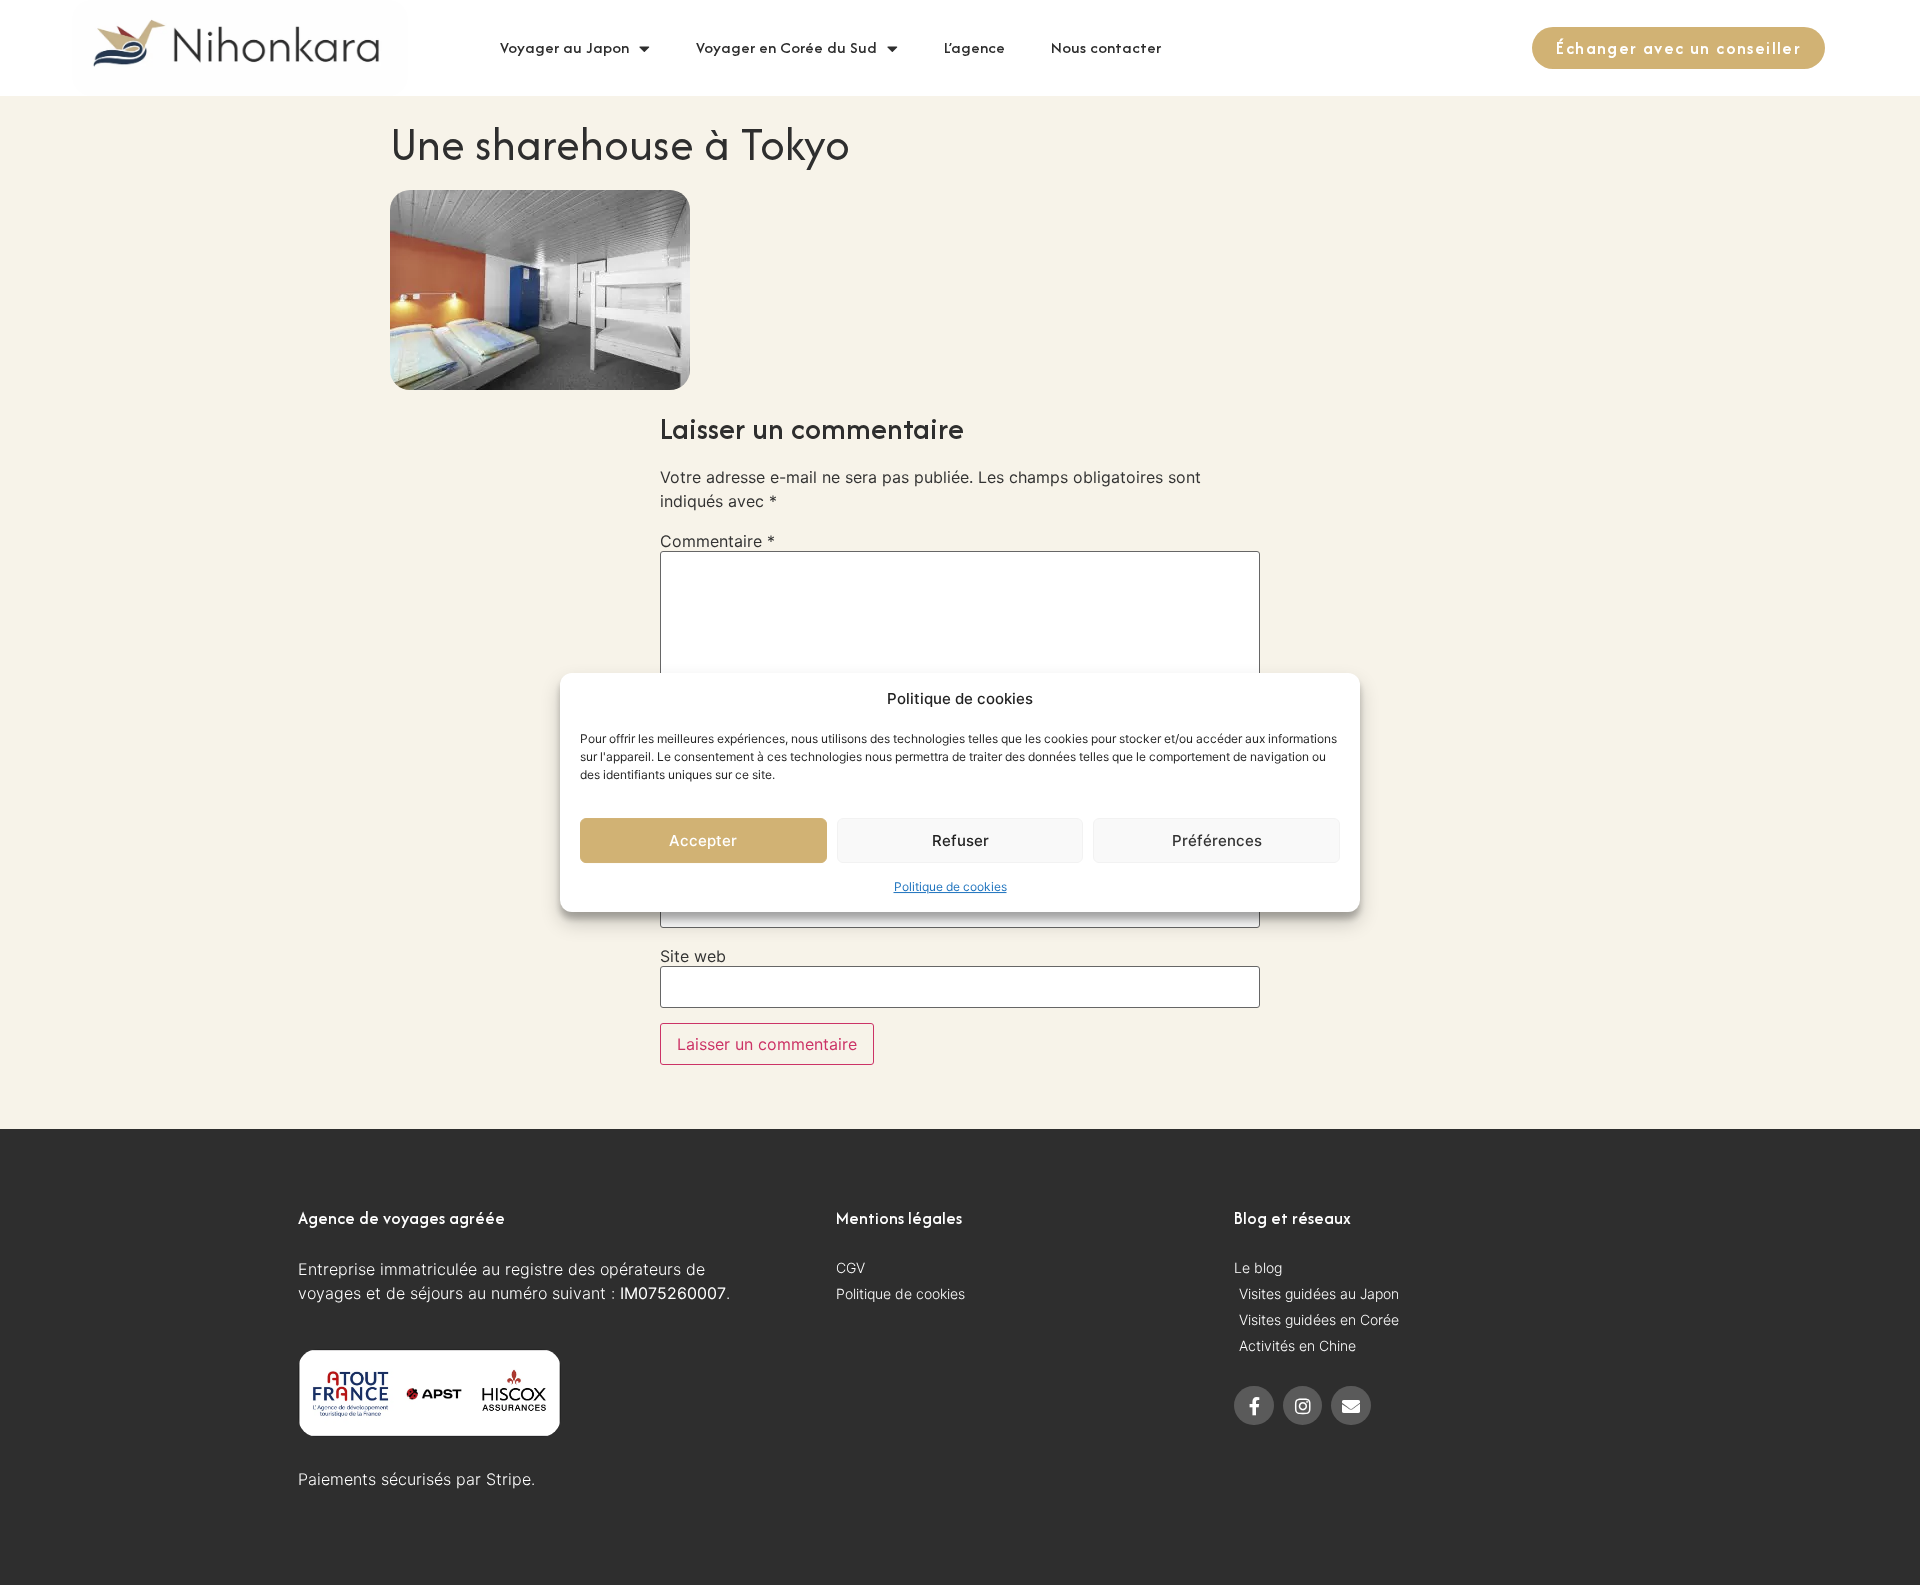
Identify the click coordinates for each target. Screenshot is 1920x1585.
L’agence (974, 47)
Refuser (960, 840)
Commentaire (717, 541)
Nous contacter (1106, 47)
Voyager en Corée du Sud (786, 47)
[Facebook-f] (1254, 1406)
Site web (693, 956)
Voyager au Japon (564, 47)
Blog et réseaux (1292, 1218)
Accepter (703, 840)
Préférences (1217, 840)
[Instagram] (1303, 1406)
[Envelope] (1351, 1406)
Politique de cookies (950, 886)
